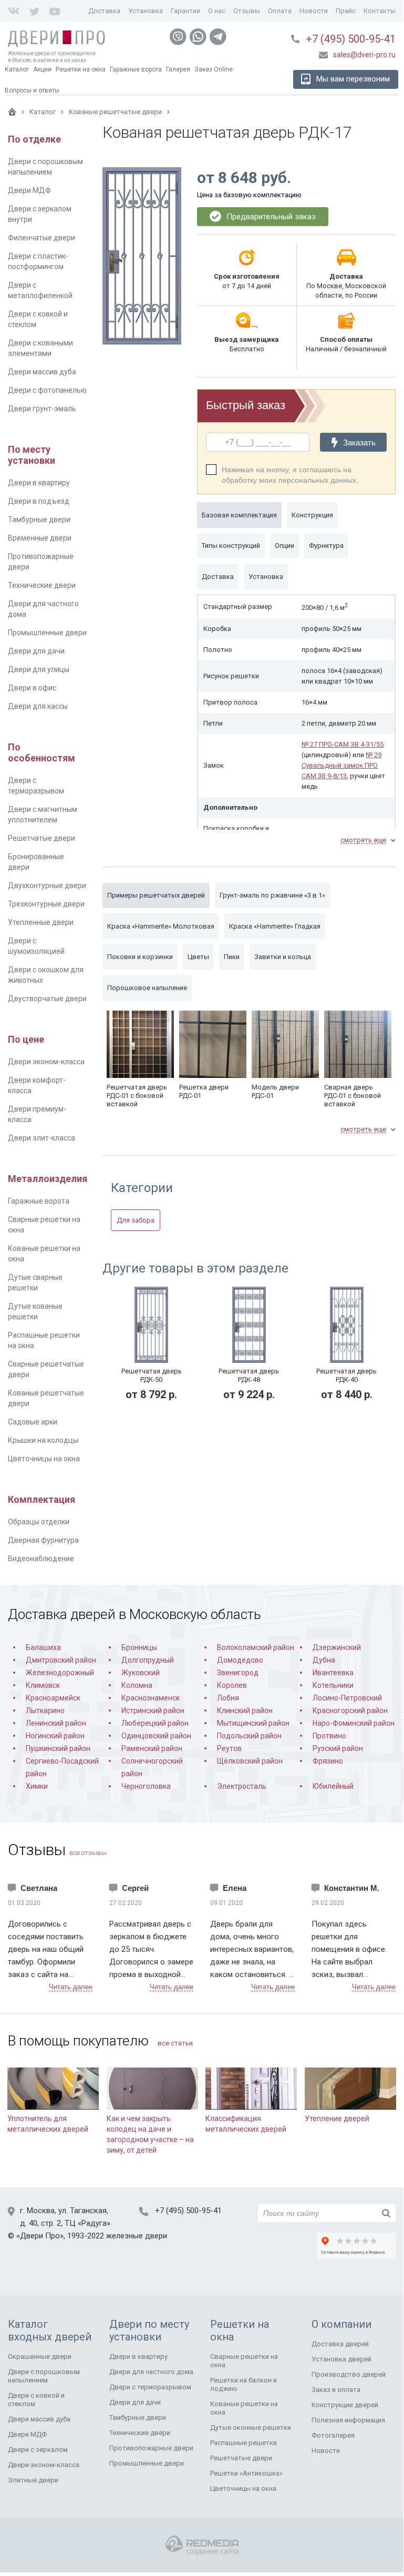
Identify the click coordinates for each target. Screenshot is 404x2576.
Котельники (333, 1685)
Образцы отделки (39, 1522)
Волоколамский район (256, 1647)
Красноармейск (53, 1698)
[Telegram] (218, 37)
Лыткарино (45, 1710)
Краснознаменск (151, 1698)
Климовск (43, 1685)
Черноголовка (146, 1786)
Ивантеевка (333, 1673)
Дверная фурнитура (43, 1540)
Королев (232, 1685)
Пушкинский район (58, 1748)
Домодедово (240, 1660)
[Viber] (178, 37)
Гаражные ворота (39, 1201)
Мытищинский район (253, 1723)
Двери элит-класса (42, 1138)
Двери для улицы (39, 669)
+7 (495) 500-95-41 (351, 39)
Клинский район (245, 1710)
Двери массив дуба (42, 372)
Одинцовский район (156, 1736)
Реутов (229, 1748)
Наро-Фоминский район (354, 1723)
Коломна (137, 1685)
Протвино (329, 1736)
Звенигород (238, 1673)
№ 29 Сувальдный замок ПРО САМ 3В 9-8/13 (341, 765)
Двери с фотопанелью (47, 390)
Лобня (228, 1698)
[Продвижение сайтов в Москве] (202, 2545)
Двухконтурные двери (47, 885)
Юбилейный (333, 1786)
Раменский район (152, 1748)
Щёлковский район (250, 1761)
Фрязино (328, 1761)
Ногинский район (55, 1736)
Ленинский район (56, 1723)
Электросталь (242, 1786)
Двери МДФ (29, 190)
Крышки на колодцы (43, 1440)
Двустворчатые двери (47, 999)
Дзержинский (337, 1647)
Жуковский (141, 1673)
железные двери (137, 2236)
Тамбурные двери (39, 520)
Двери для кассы (38, 706)
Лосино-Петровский (347, 1698)
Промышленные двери (47, 633)
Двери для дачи (36, 651)
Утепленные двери (41, 922)
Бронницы (139, 1647)
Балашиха (43, 1647)
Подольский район (249, 1736)
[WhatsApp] (198, 37)
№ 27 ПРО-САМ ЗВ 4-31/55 (343, 744)
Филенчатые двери (42, 238)
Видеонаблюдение (41, 1559)
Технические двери (42, 585)
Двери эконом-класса (46, 1062)
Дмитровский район (61, 1660)
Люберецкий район (155, 1723)
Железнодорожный (60, 1673)
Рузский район (338, 1748)
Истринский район (153, 1710)
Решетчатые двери (42, 838)
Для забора (136, 1220)
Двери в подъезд (39, 501)
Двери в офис (32, 688)
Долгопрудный (148, 1660)
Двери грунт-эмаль (42, 409)
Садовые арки (33, 1422)
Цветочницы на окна (44, 1459)
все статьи (175, 2043)
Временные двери (40, 538)
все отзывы (88, 1853)
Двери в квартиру (39, 483)
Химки (37, 1786)
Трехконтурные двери (46, 904)
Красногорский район (350, 1710)
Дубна (324, 1660)
